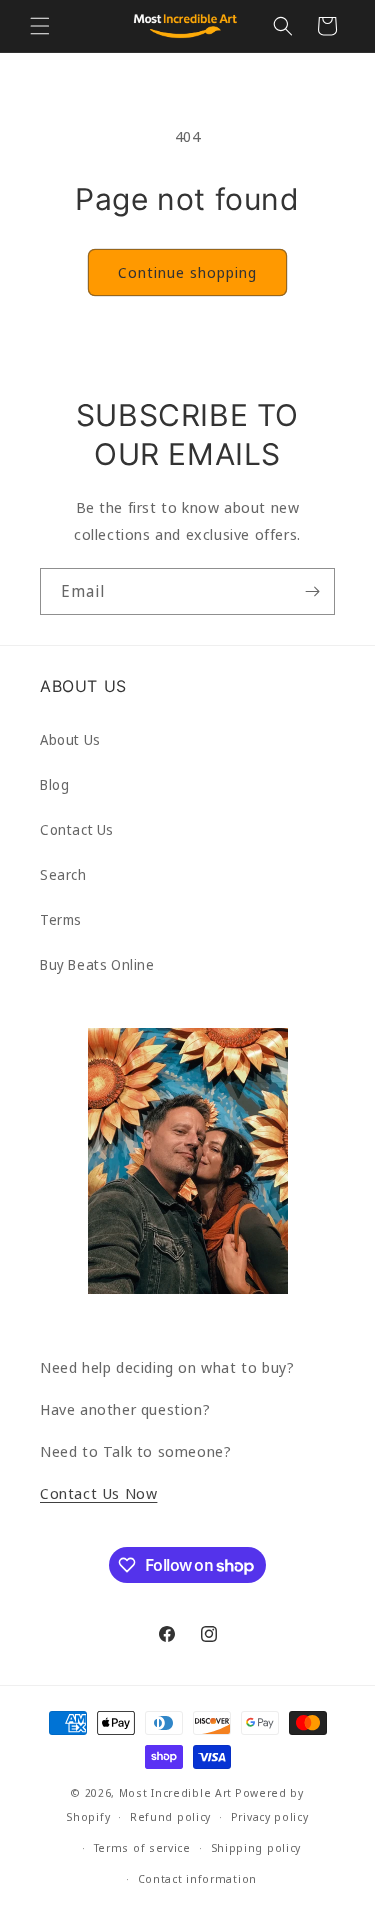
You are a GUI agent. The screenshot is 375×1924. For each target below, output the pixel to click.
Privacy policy (270, 1816)
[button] (40, 26)
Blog (54, 784)
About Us (70, 739)
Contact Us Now (98, 1493)
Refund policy (170, 1816)
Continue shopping (187, 272)
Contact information (197, 1878)
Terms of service (142, 1847)
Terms (61, 919)
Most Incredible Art (175, 1792)
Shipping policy (256, 1847)
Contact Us (77, 829)
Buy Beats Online (97, 964)
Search (63, 874)
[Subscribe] (312, 591)
